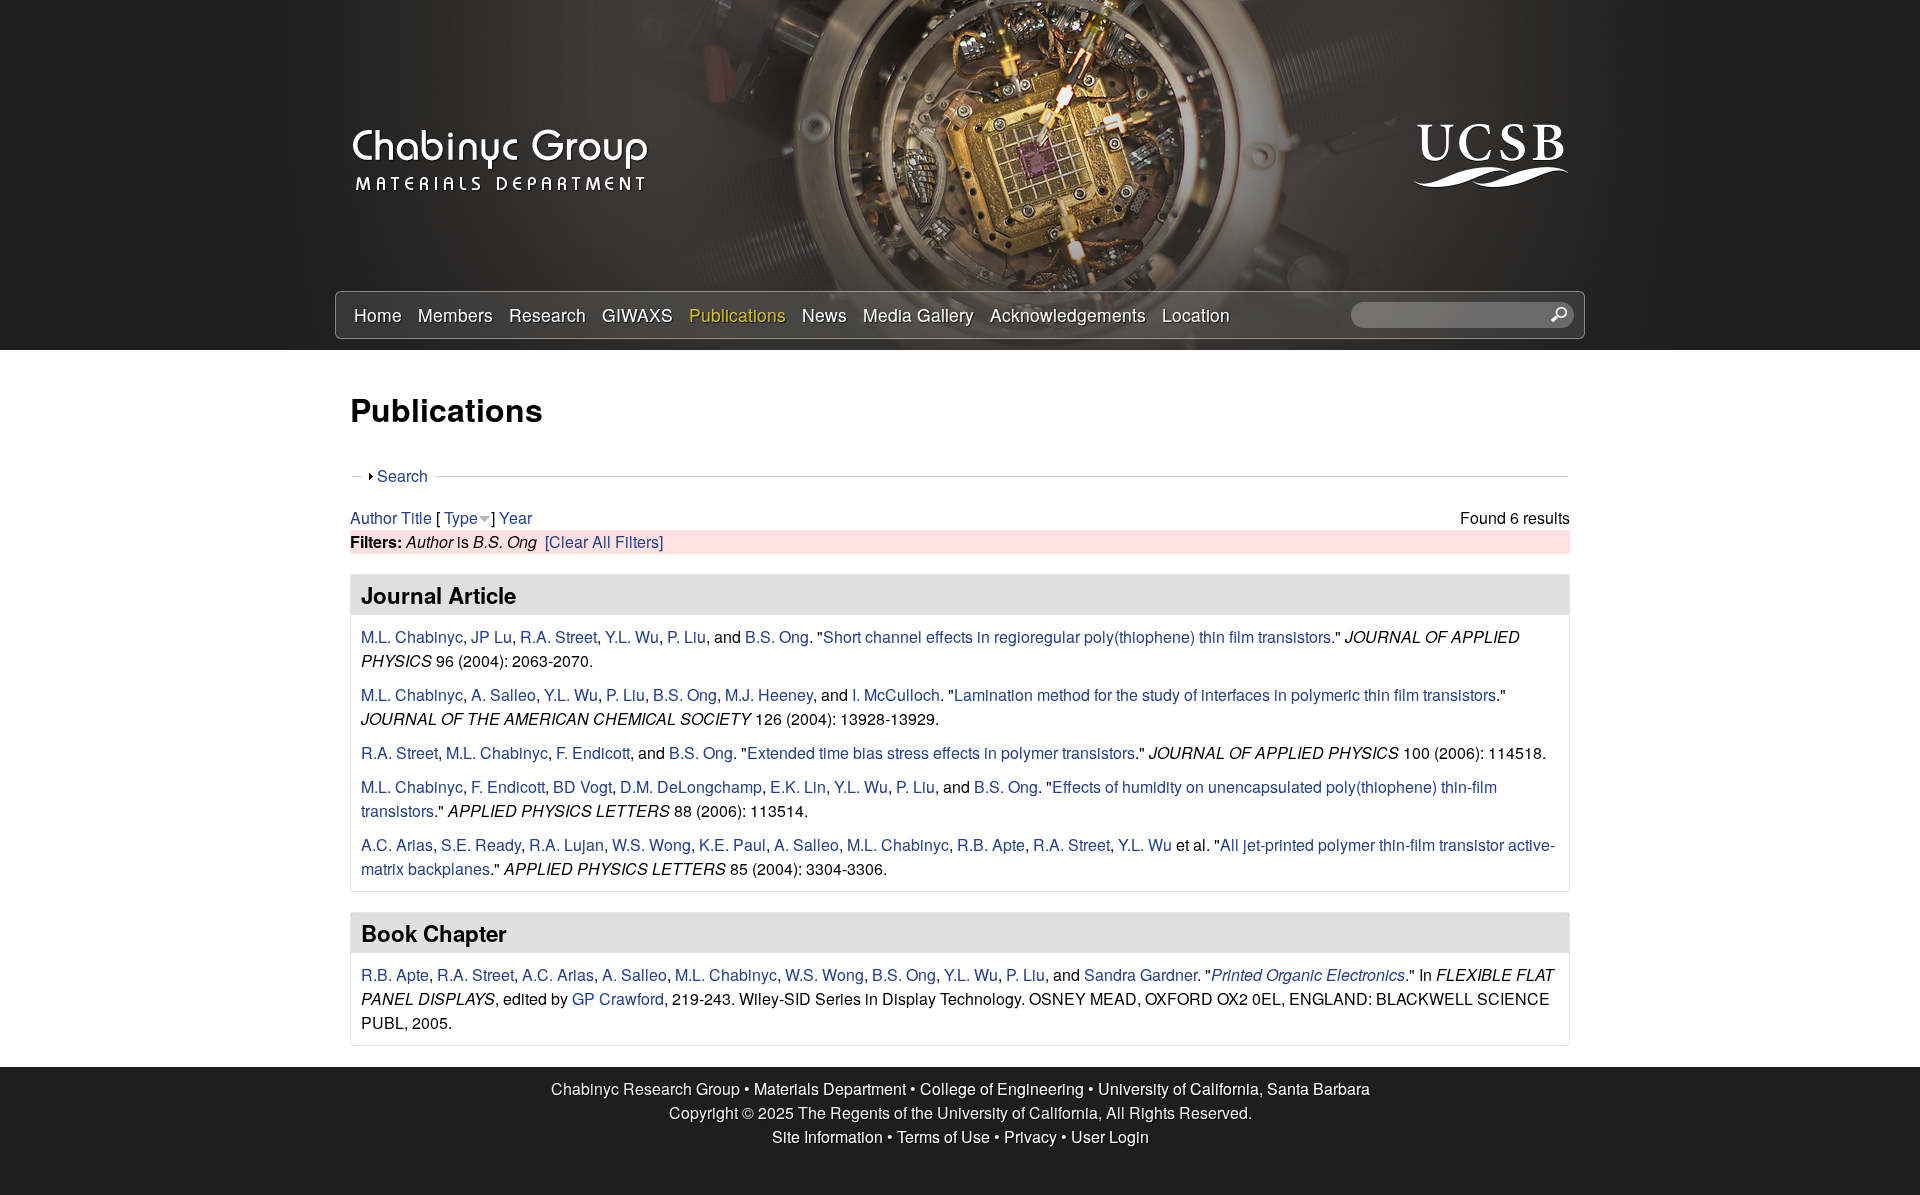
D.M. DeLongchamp (691, 786)
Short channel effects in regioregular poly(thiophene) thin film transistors (1077, 636)
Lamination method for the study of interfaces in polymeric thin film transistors (1225, 694)
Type (461, 517)
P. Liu (686, 636)
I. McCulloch (896, 694)
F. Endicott (593, 752)
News (824, 314)
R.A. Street (558, 636)
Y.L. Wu (632, 636)
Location (1196, 314)
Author (373, 517)
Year (515, 517)
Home (378, 314)
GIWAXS (637, 314)
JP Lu (491, 636)
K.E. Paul (732, 844)
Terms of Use (943, 1136)
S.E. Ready (481, 844)
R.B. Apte (991, 844)
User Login (1110, 1136)
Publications (737, 314)
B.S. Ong (777, 636)
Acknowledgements (1068, 314)
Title (416, 517)
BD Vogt (582, 786)
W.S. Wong (651, 844)
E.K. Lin (798, 786)
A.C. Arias (397, 844)
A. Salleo (503, 694)
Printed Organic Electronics (1308, 974)
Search (402, 475)
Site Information (827, 1136)
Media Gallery (918, 314)
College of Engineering (1002, 1088)
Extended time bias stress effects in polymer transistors (941, 752)
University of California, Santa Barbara (1234, 1088)
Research (547, 314)
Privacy (1030, 1136)
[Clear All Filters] (604, 541)
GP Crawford (618, 998)
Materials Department (830, 1088)
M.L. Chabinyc (412, 636)
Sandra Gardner (1140, 974)
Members (455, 314)
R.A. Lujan (566, 844)
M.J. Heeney (769, 694)
